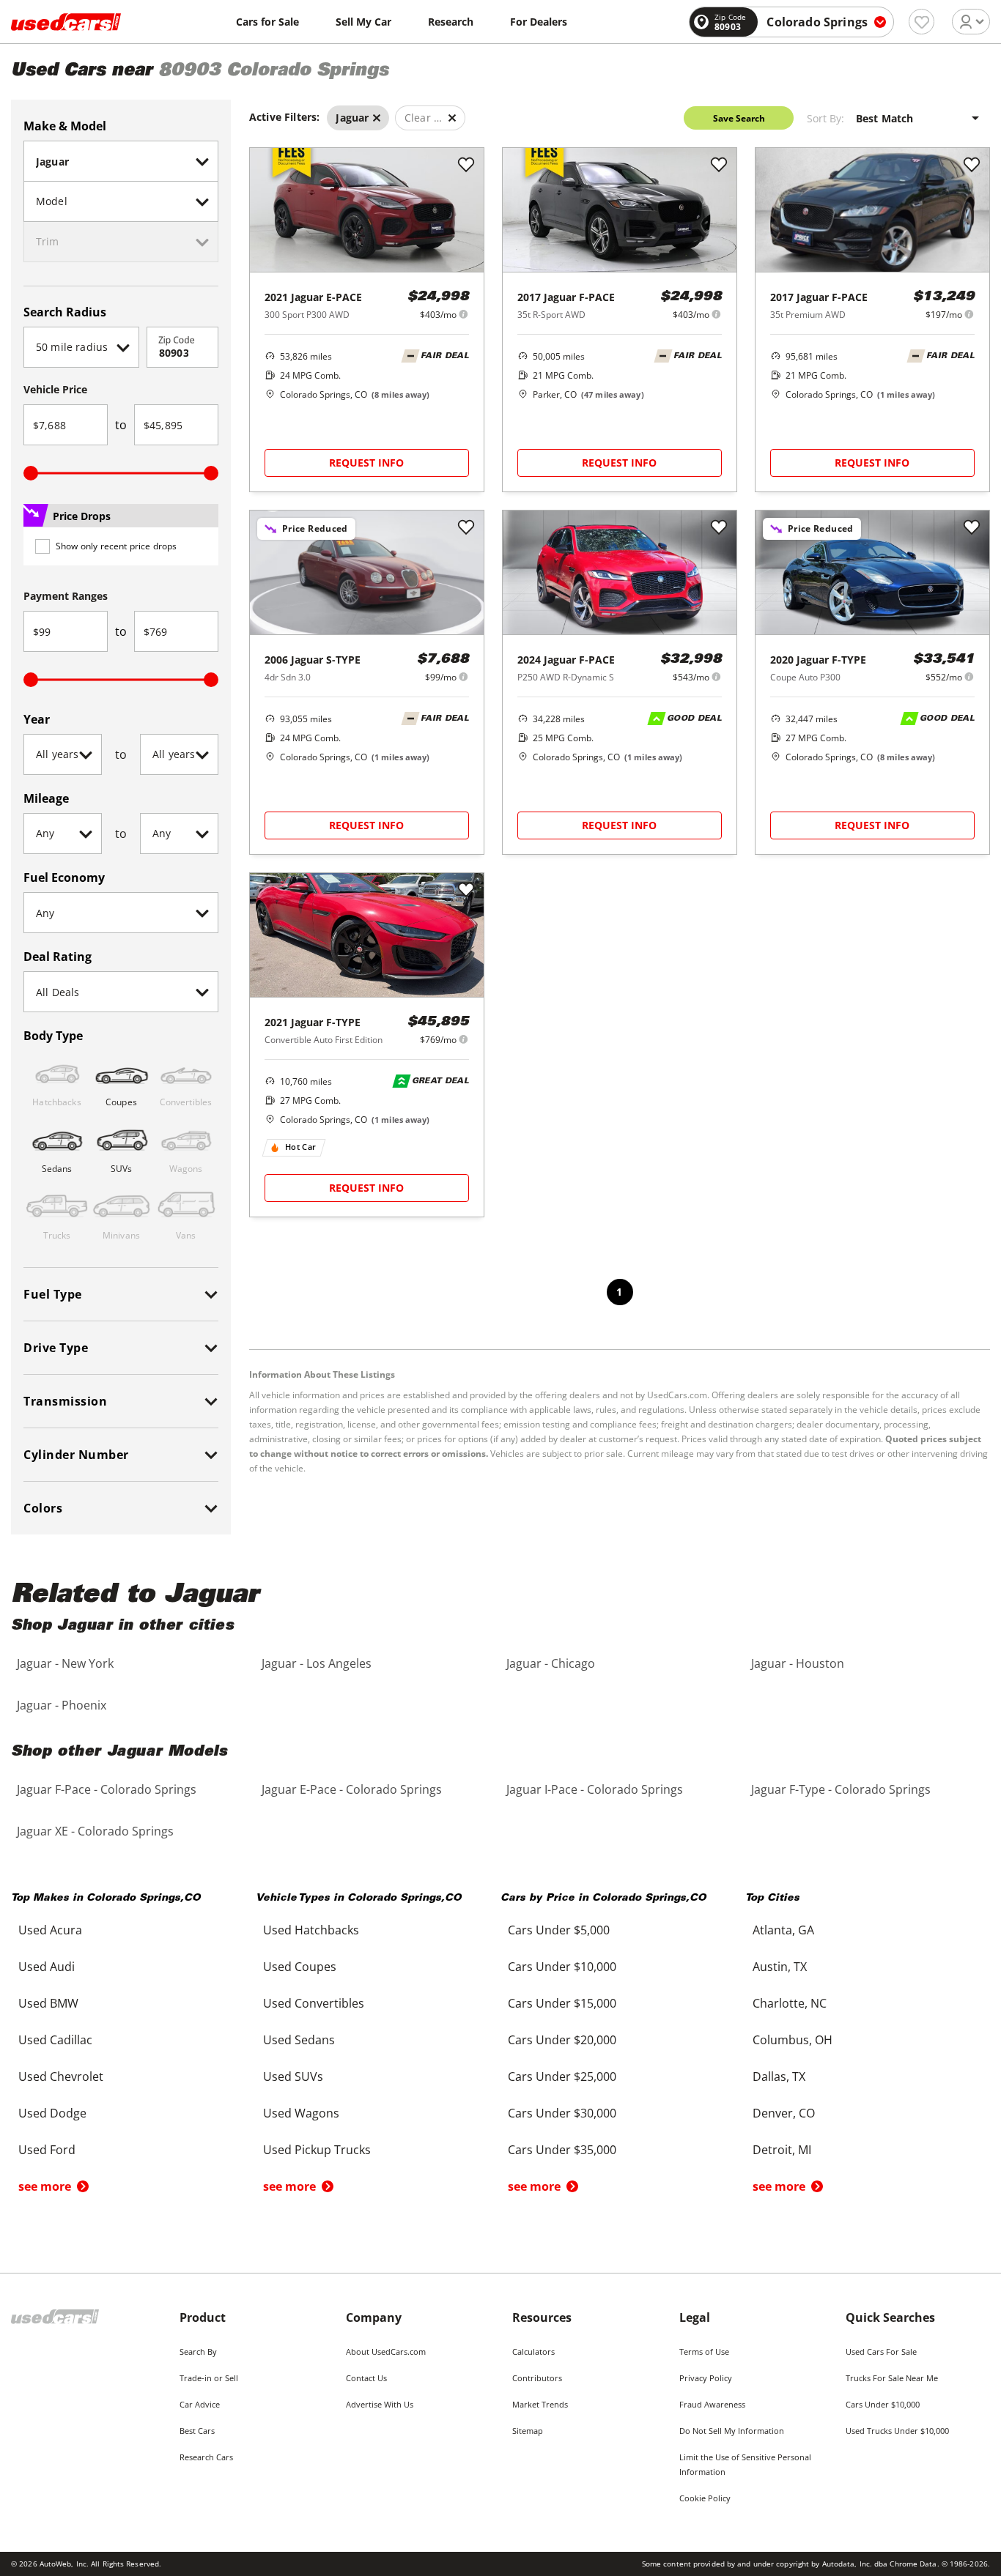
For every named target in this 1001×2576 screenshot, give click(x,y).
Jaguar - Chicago (551, 1663)
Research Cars (206, 2457)
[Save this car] (466, 166)
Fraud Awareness (712, 2404)
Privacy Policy (706, 2378)
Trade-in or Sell (209, 2378)
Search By (198, 2352)
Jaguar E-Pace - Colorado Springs (352, 1789)
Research (451, 22)
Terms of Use (704, 2352)
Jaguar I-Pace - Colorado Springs (595, 1789)
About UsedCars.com (386, 2352)
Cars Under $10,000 (883, 2404)
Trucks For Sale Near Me (892, 2378)
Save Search (739, 118)
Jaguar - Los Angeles (317, 1663)
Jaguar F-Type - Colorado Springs (841, 1789)
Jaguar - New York (65, 1663)
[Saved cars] (921, 22)
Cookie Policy (705, 2498)
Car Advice (200, 2404)
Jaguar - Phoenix (62, 1705)
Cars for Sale (267, 22)
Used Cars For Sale (881, 2352)
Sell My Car (363, 22)
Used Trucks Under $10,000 (897, 2431)
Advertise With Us (380, 2404)
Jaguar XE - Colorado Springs (95, 1831)
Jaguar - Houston (798, 1663)
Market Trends (540, 2404)
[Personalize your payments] (463, 314)
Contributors (537, 2378)
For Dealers (539, 22)
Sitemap (528, 2431)
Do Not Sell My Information (732, 2431)
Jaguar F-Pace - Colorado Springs (107, 1789)
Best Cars (197, 2431)
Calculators (533, 2352)
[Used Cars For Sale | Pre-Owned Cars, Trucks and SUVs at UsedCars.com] (66, 22)
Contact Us (366, 2378)
